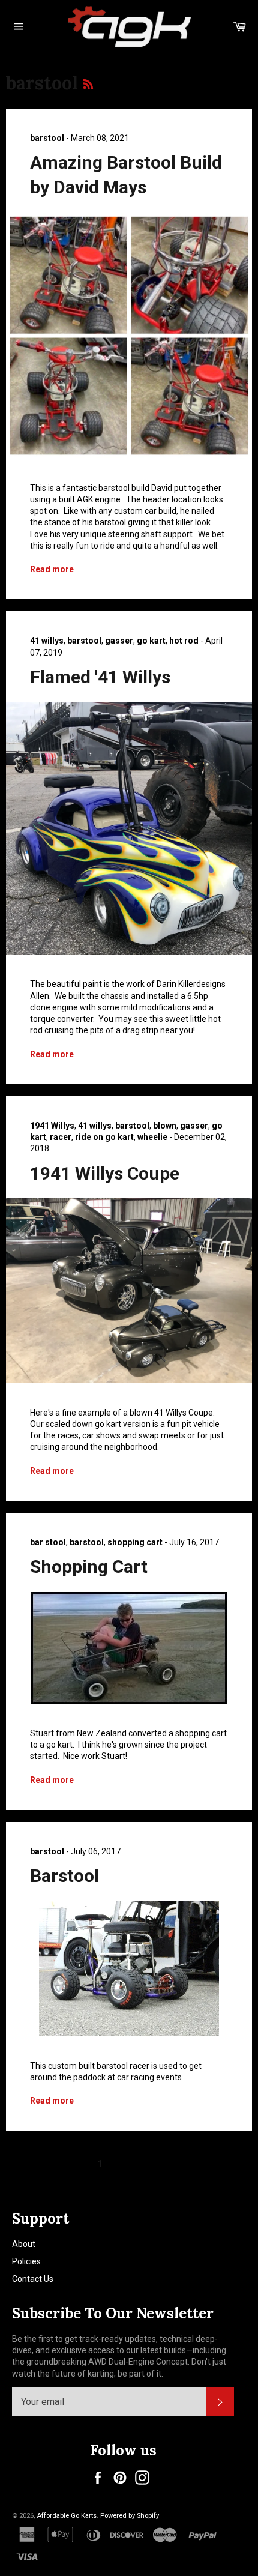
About (24, 2244)
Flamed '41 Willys (100, 677)
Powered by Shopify (130, 2516)
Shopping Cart (89, 1567)
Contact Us (33, 2279)
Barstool (64, 1876)
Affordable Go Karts (67, 2516)
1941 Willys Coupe (105, 1173)
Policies (26, 2261)
